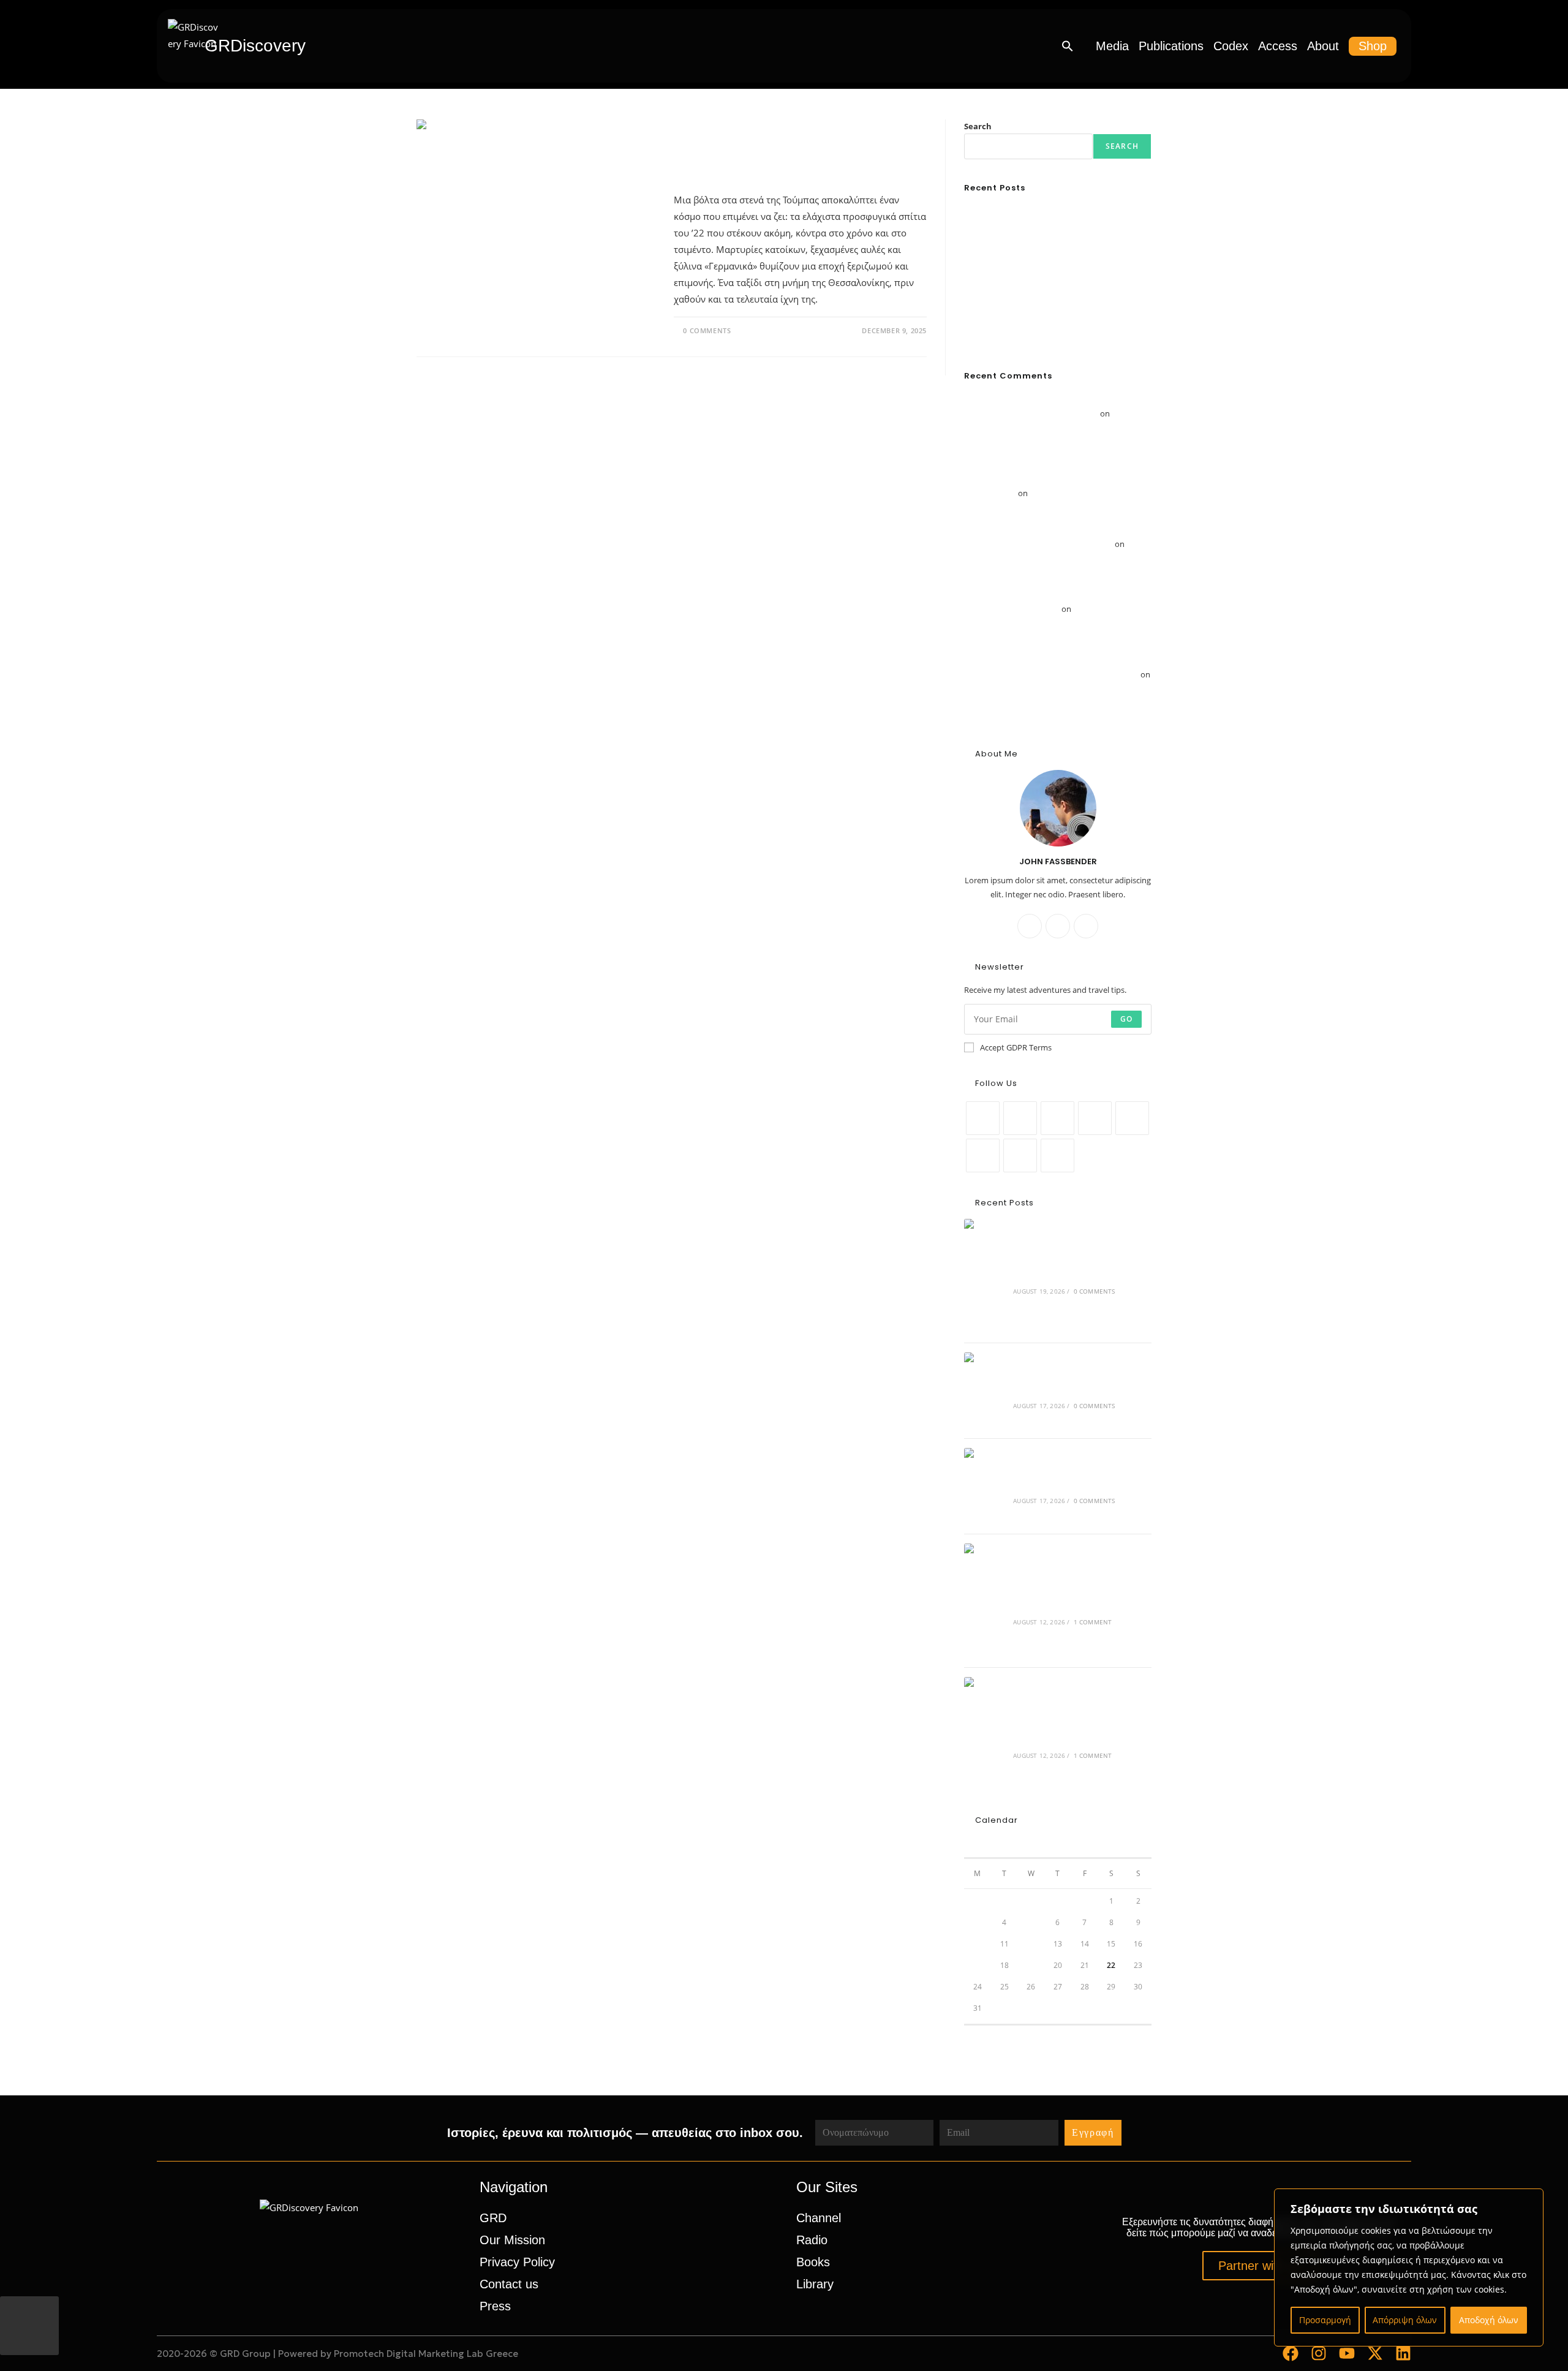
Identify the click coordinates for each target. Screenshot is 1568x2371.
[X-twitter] (1375, 2353)
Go (1126, 1019)
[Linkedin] (1403, 2353)
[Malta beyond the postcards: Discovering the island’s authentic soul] (985, 1734)
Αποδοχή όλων (1489, 2320)
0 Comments (707, 330)
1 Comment (1093, 1622)
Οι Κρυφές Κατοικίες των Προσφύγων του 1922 (760, 158)
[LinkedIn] (1095, 1118)
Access (1278, 46)
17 (978, 1965)
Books (813, 2262)
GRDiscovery (255, 46)
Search (978, 126)
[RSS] (1057, 1155)
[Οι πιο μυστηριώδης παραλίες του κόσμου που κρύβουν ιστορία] (985, 1276)
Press (495, 2306)
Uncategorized (707, 127)
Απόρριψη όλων (1405, 2320)
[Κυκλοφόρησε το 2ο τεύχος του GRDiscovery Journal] (985, 1391)
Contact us (509, 2284)
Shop (1373, 46)
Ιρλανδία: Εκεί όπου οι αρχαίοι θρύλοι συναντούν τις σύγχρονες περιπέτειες (1055, 623)
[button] (1068, 46)
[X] (1030, 926)
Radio (812, 2240)
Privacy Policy (517, 2262)
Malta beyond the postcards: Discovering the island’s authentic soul (1078, 1729)
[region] (1409, 2267)
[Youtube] (1020, 1155)
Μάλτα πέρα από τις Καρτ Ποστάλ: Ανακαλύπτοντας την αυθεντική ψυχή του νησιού (1053, 428)
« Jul (971, 2032)
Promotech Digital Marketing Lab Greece (426, 2354)
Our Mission (512, 2240)
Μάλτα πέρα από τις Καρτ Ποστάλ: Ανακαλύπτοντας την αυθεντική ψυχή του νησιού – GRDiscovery (1055, 479)
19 (1031, 1965)
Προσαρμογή (1325, 2320)
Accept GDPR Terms (1016, 1047)
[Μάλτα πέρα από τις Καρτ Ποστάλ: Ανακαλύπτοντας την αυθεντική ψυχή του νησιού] (985, 1601)
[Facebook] (1058, 926)
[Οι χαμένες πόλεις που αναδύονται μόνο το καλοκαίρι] (985, 1486)
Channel (819, 2218)
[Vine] (983, 1155)
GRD (493, 2218)
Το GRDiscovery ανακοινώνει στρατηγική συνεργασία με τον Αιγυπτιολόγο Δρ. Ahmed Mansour (1046, 703)
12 (1031, 1944)
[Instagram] (1086, 926)
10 (978, 1944)
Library (815, 2284)
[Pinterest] (1132, 1118)
